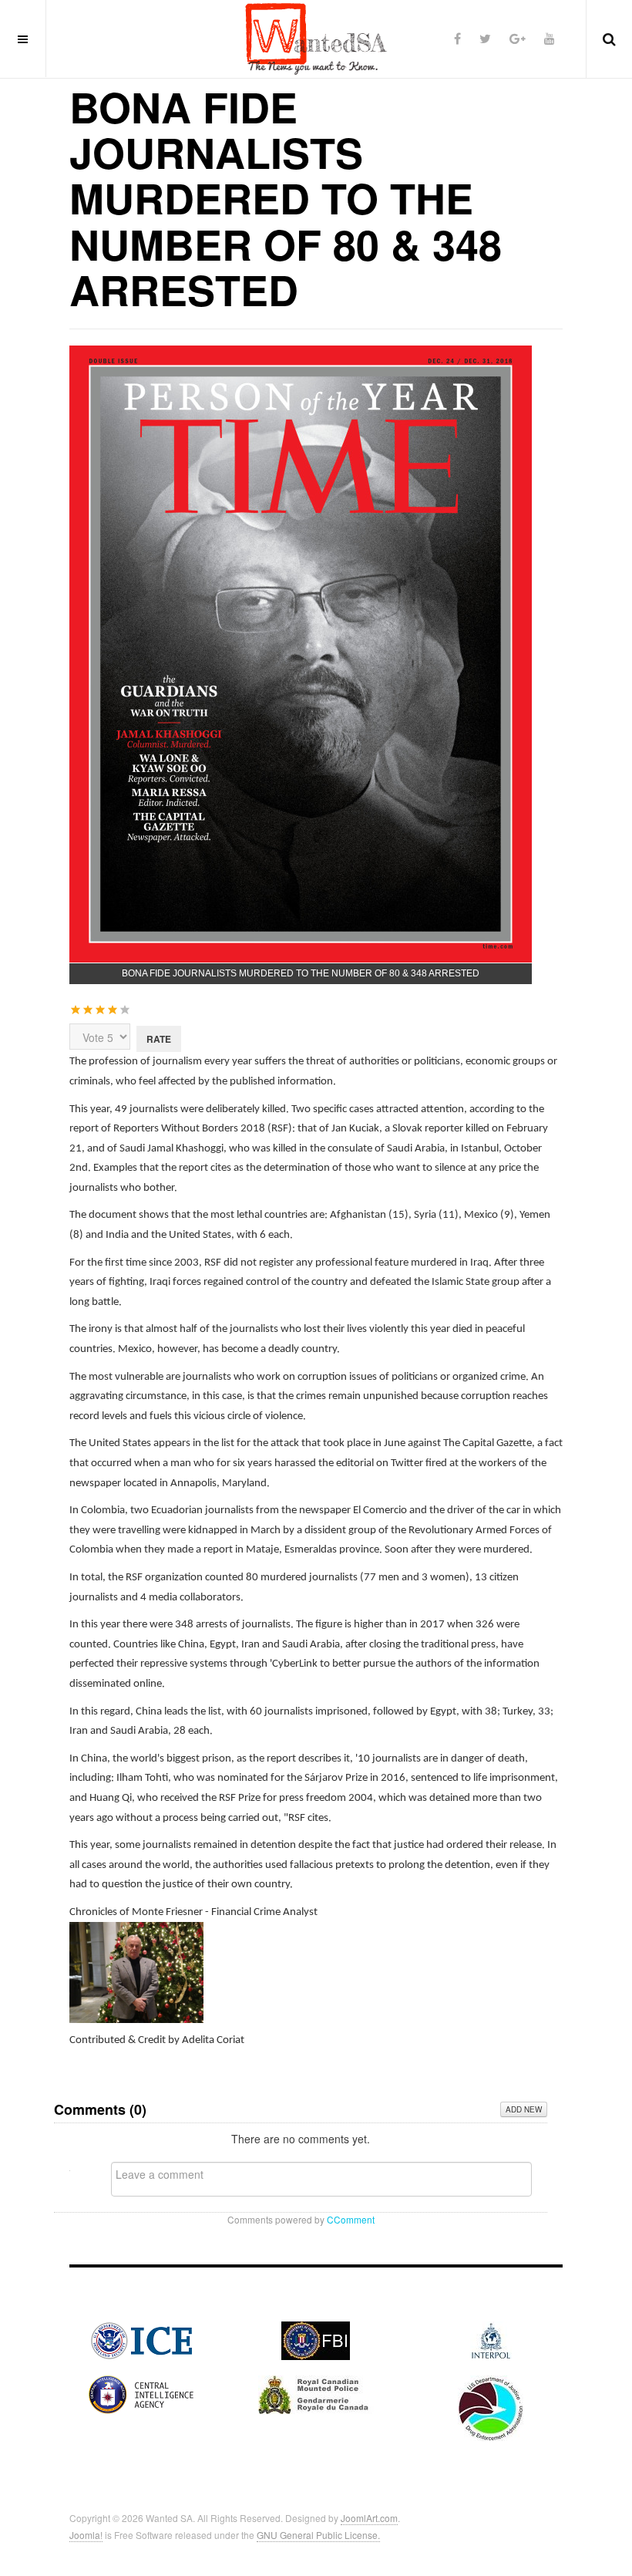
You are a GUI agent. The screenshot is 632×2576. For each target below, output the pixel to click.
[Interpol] (491, 2338)
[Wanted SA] (316, 39)
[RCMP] (316, 2392)
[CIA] (141, 2392)
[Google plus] (518, 38)
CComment (351, 2219)
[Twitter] (485, 38)
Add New (524, 2109)
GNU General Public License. (318, 2535)
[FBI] (316, 2338)
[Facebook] (457, 38)
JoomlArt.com (369, 2518)
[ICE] (141, 2338)
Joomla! (86, 2535)
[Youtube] (550, 38)
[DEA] (491, 2406)
